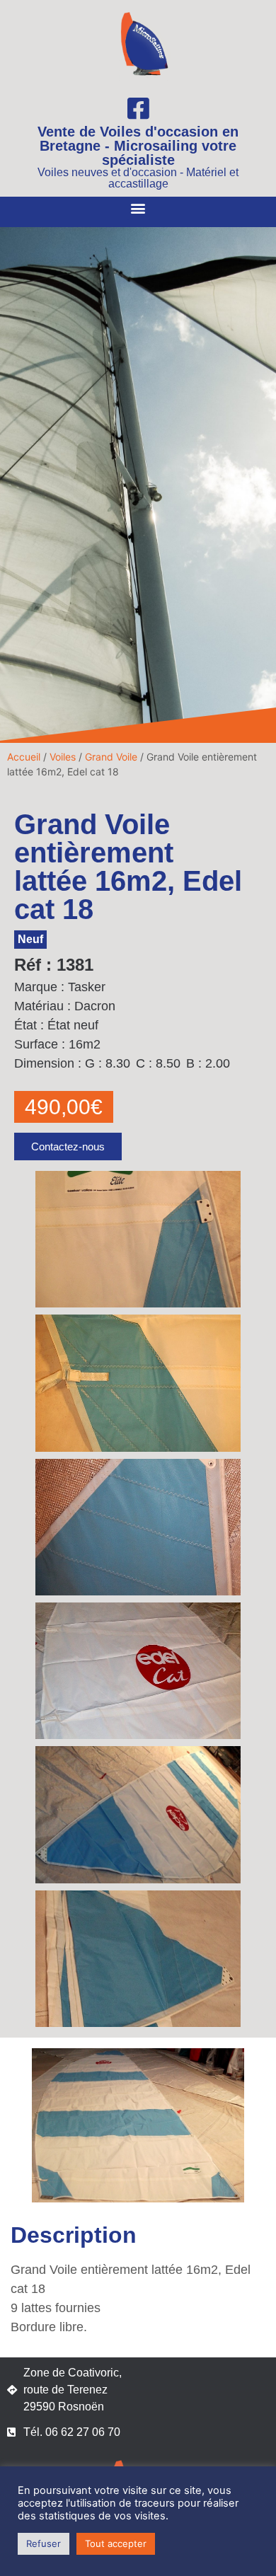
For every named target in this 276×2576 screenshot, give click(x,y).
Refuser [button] (44, 2543)
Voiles (63, 757)
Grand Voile (111, 757)
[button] (138, 208)
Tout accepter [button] (116, 2543)
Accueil (24, 757)
